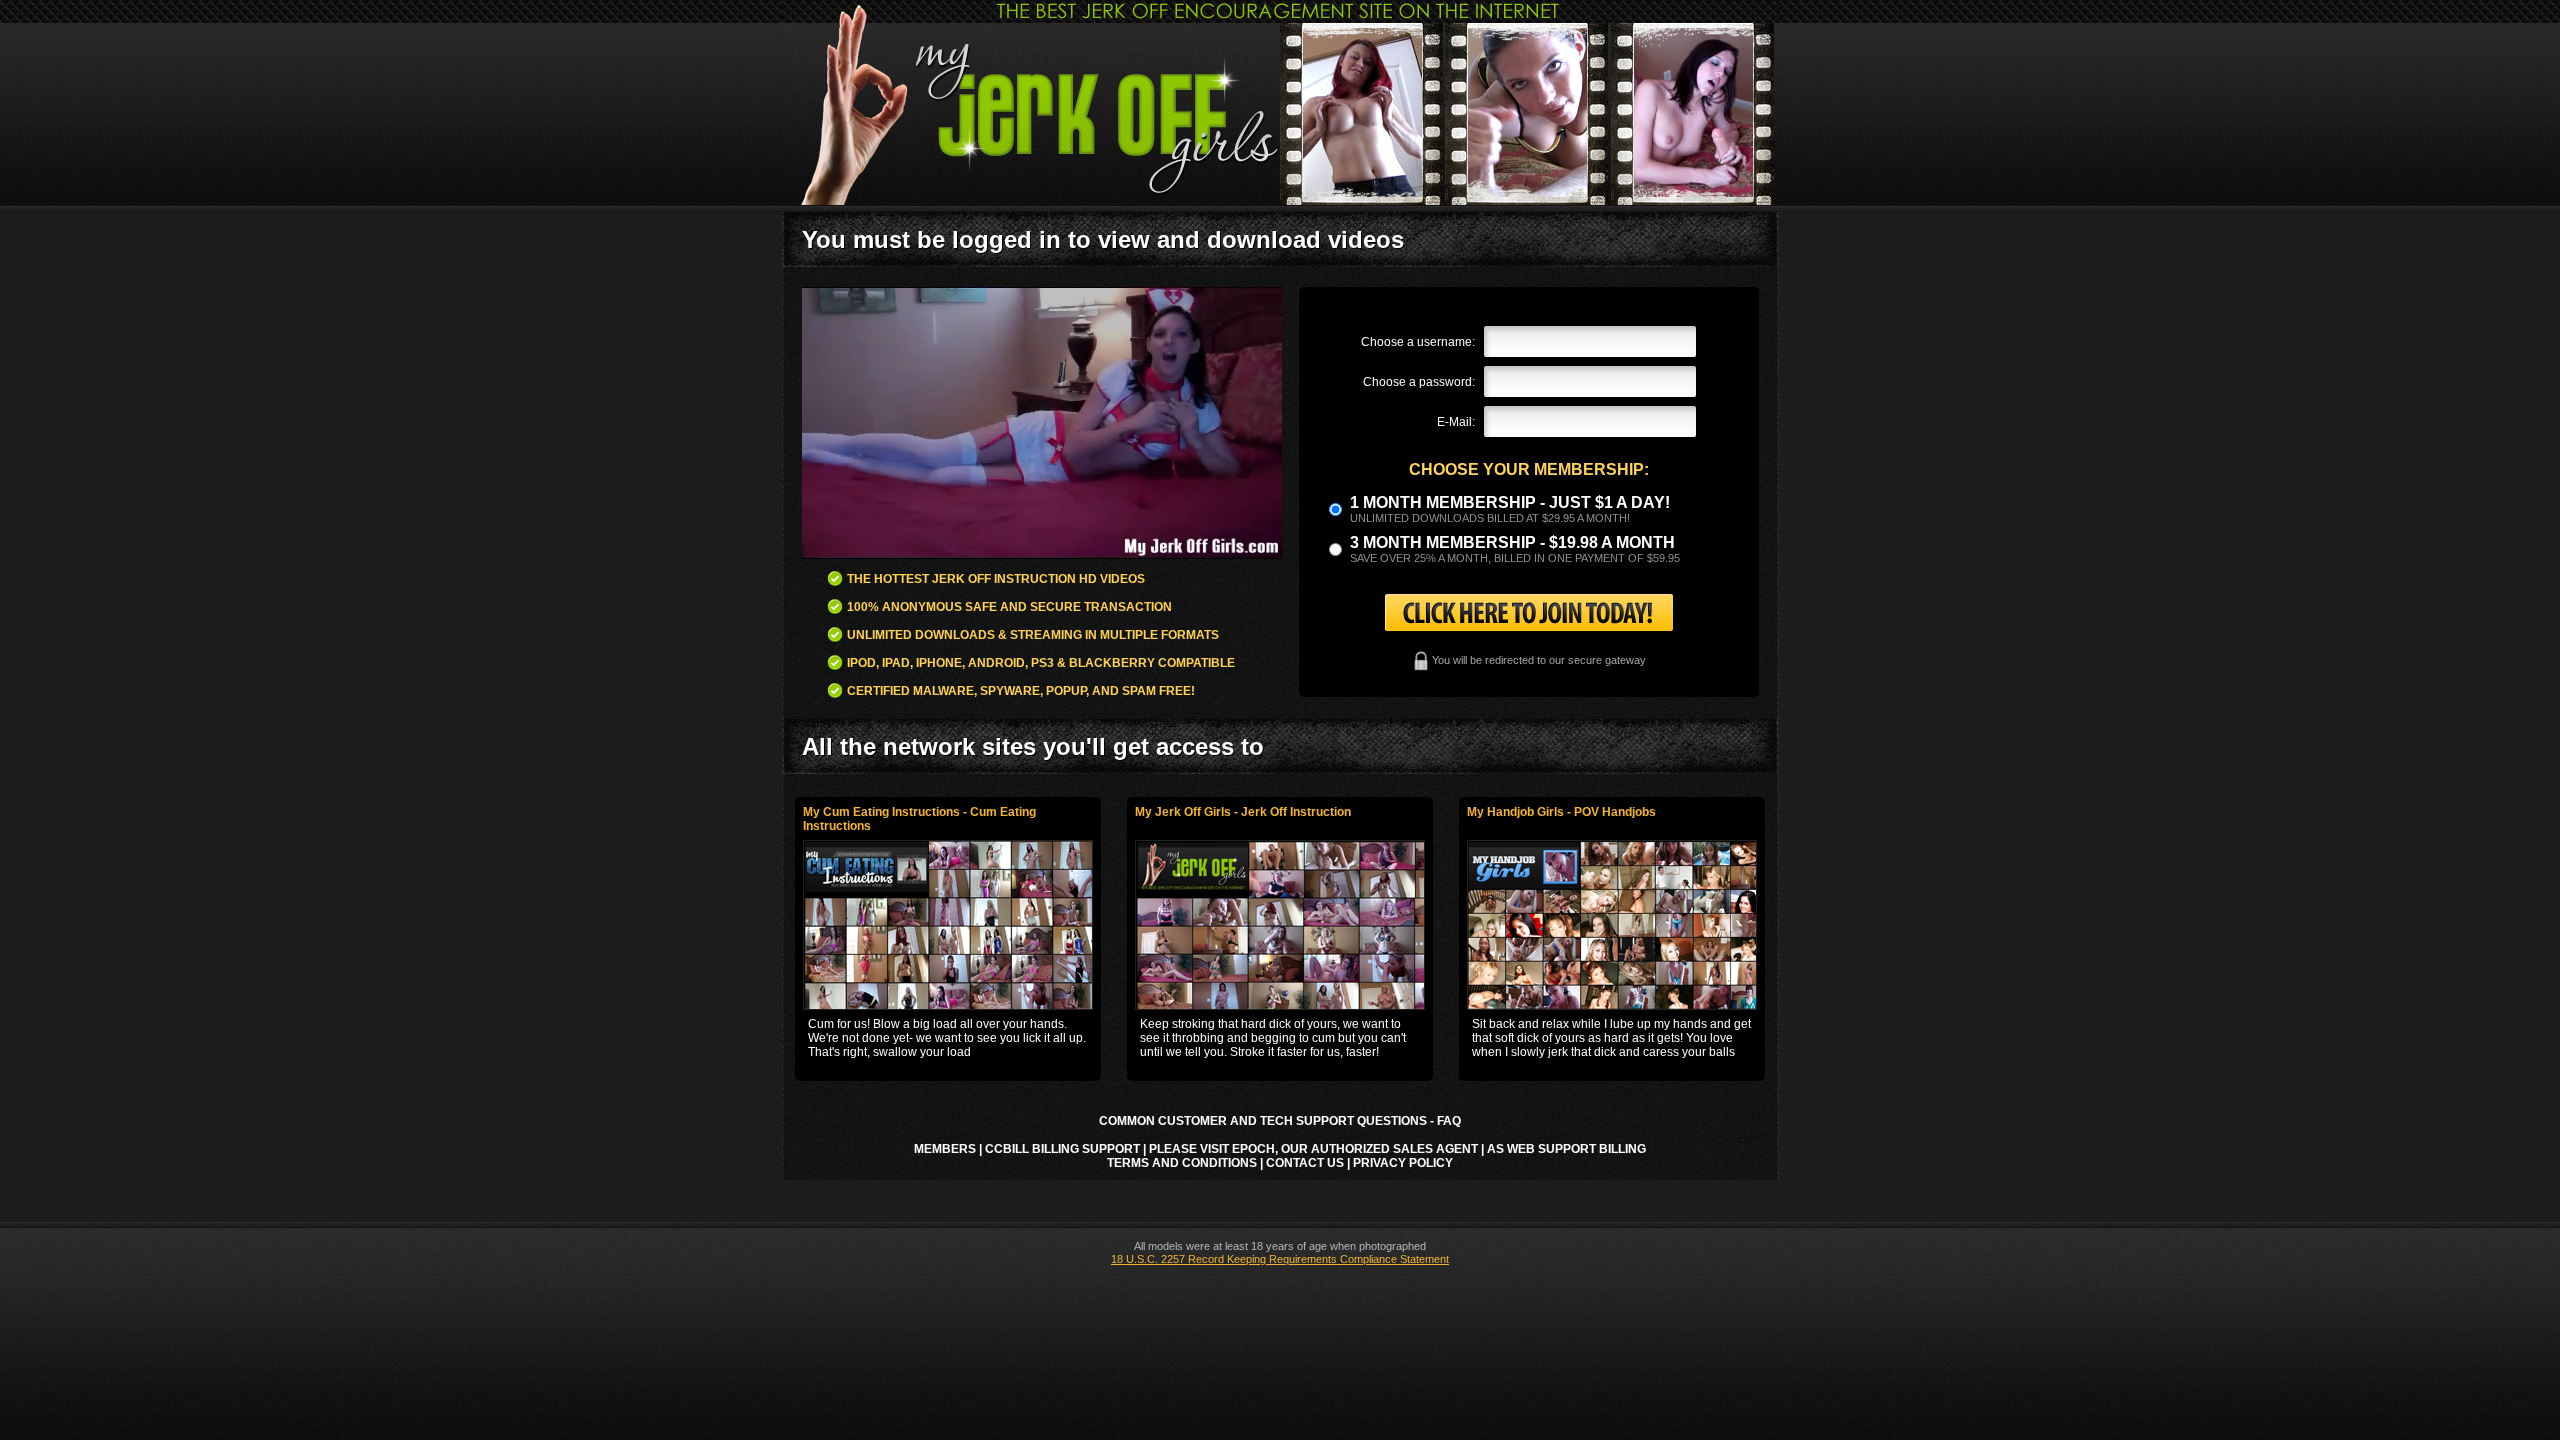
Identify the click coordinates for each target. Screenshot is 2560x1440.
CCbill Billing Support (1062, 1149)
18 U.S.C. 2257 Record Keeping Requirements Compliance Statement (1280, 1259)
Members (945, 1149)
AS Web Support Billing (1566, 1149)
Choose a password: (1419, 382)
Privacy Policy (1403, 1163)
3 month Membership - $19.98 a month (1512, 542)
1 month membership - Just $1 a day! (1510, 502)
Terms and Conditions (1182, 1163)
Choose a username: (1418, 342)
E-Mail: (1456, 422)
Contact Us (1305, 1163)
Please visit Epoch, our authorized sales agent (1313, 1149)
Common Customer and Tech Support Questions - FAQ (1280, 1121)
